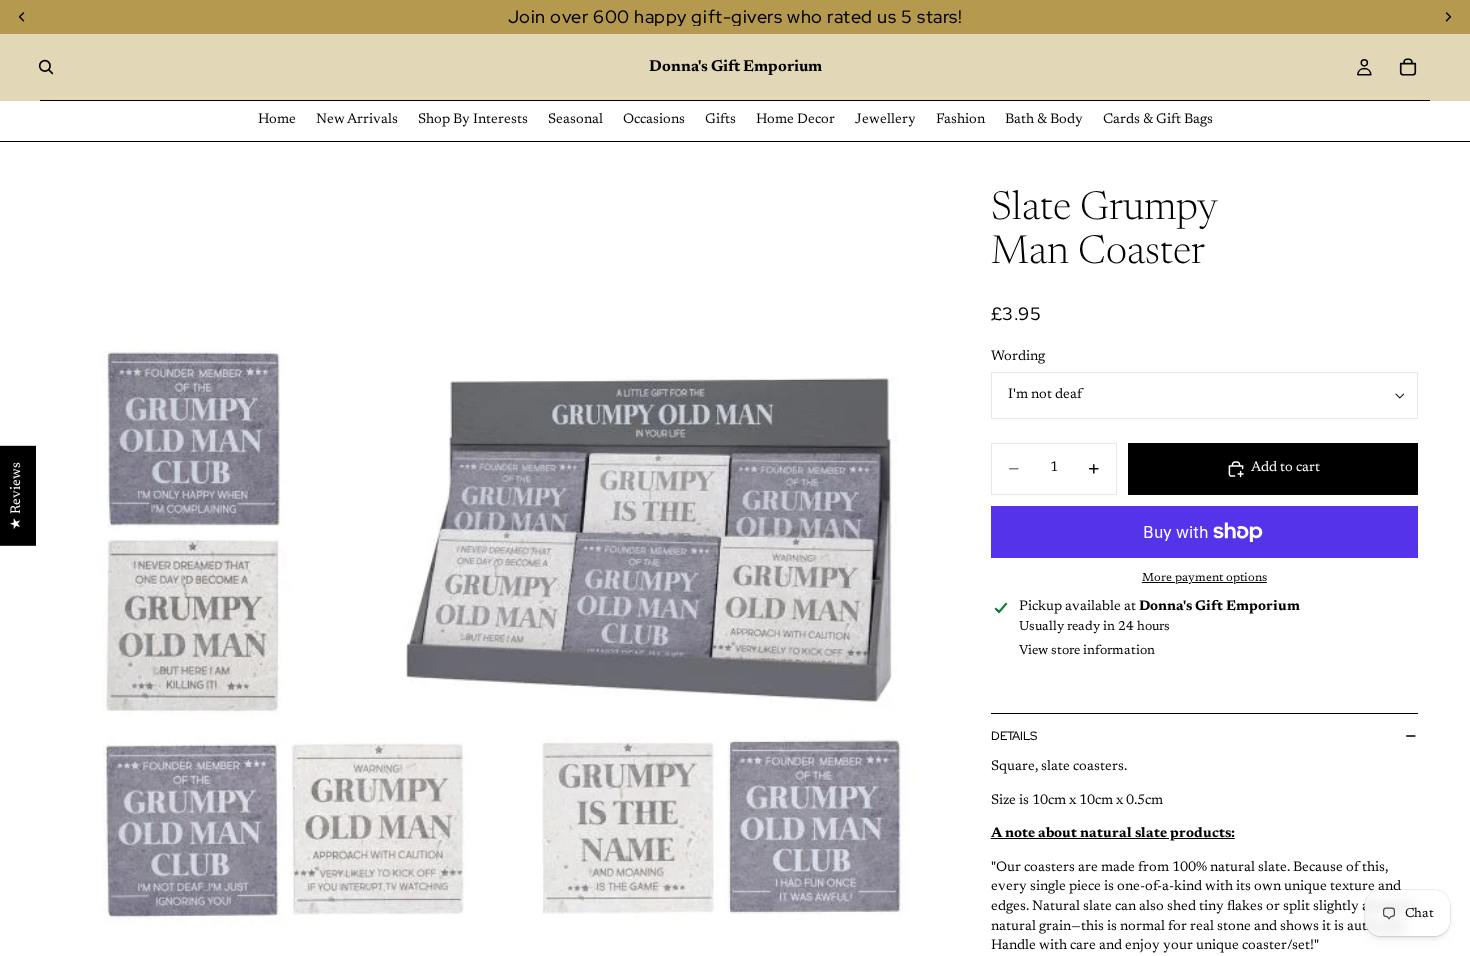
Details (1014, 736)
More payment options (1204, 578)
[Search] (46, 67)
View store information (1087, 650)
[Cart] (1408, 67)
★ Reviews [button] (17, 496)
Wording (1018, 357)
